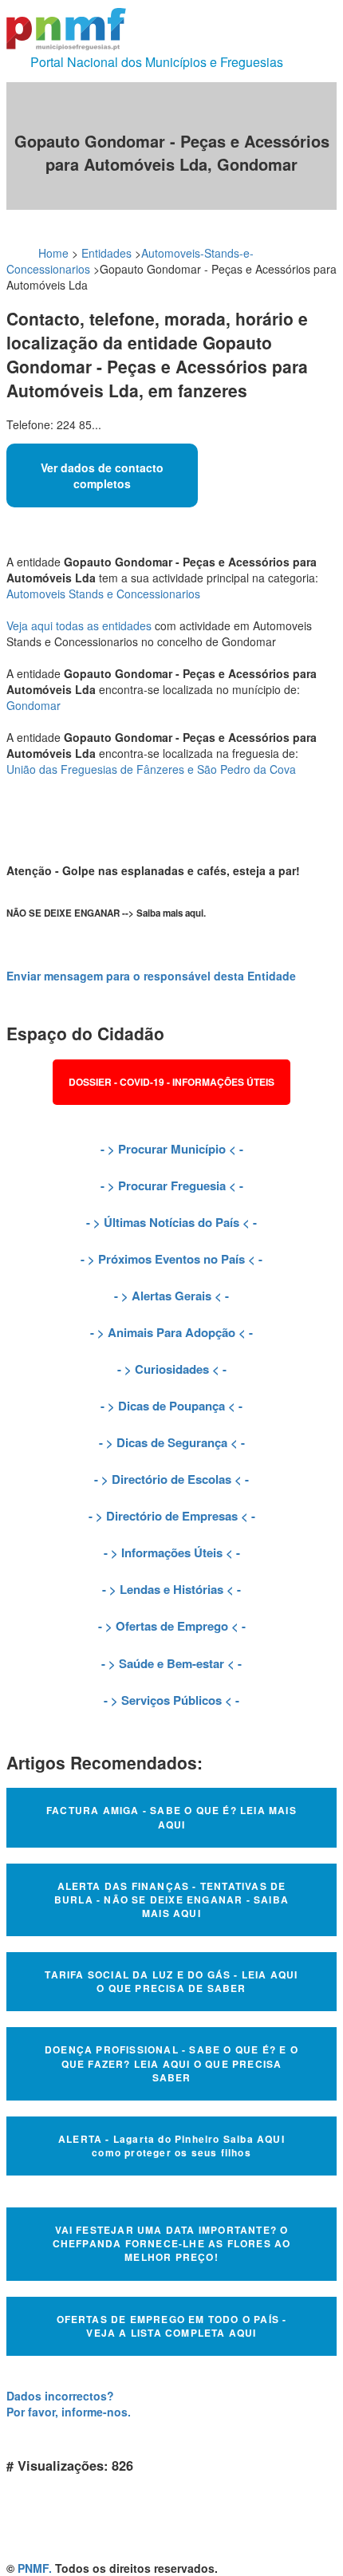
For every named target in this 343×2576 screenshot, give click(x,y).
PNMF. (35, 2568)
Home (53, 253)
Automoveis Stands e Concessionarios (103, 594)
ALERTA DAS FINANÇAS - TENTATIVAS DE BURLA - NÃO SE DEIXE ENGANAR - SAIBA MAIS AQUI (171, 1899)
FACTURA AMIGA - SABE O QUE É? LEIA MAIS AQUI (171, 1817)
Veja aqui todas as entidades (79, 625)
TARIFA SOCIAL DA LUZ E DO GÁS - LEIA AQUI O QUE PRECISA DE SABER (171, 1981)
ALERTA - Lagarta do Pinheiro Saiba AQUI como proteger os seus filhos (171, 2146)
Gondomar (34, 705)
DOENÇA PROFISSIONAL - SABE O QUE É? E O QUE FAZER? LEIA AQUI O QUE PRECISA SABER (171, 2063)
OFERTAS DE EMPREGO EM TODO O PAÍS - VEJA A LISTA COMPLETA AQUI (172, 2326)
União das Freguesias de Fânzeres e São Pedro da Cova (151, 769)
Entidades (106, 253)
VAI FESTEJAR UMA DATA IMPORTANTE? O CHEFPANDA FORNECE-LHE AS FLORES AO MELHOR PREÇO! (172, 2243)
